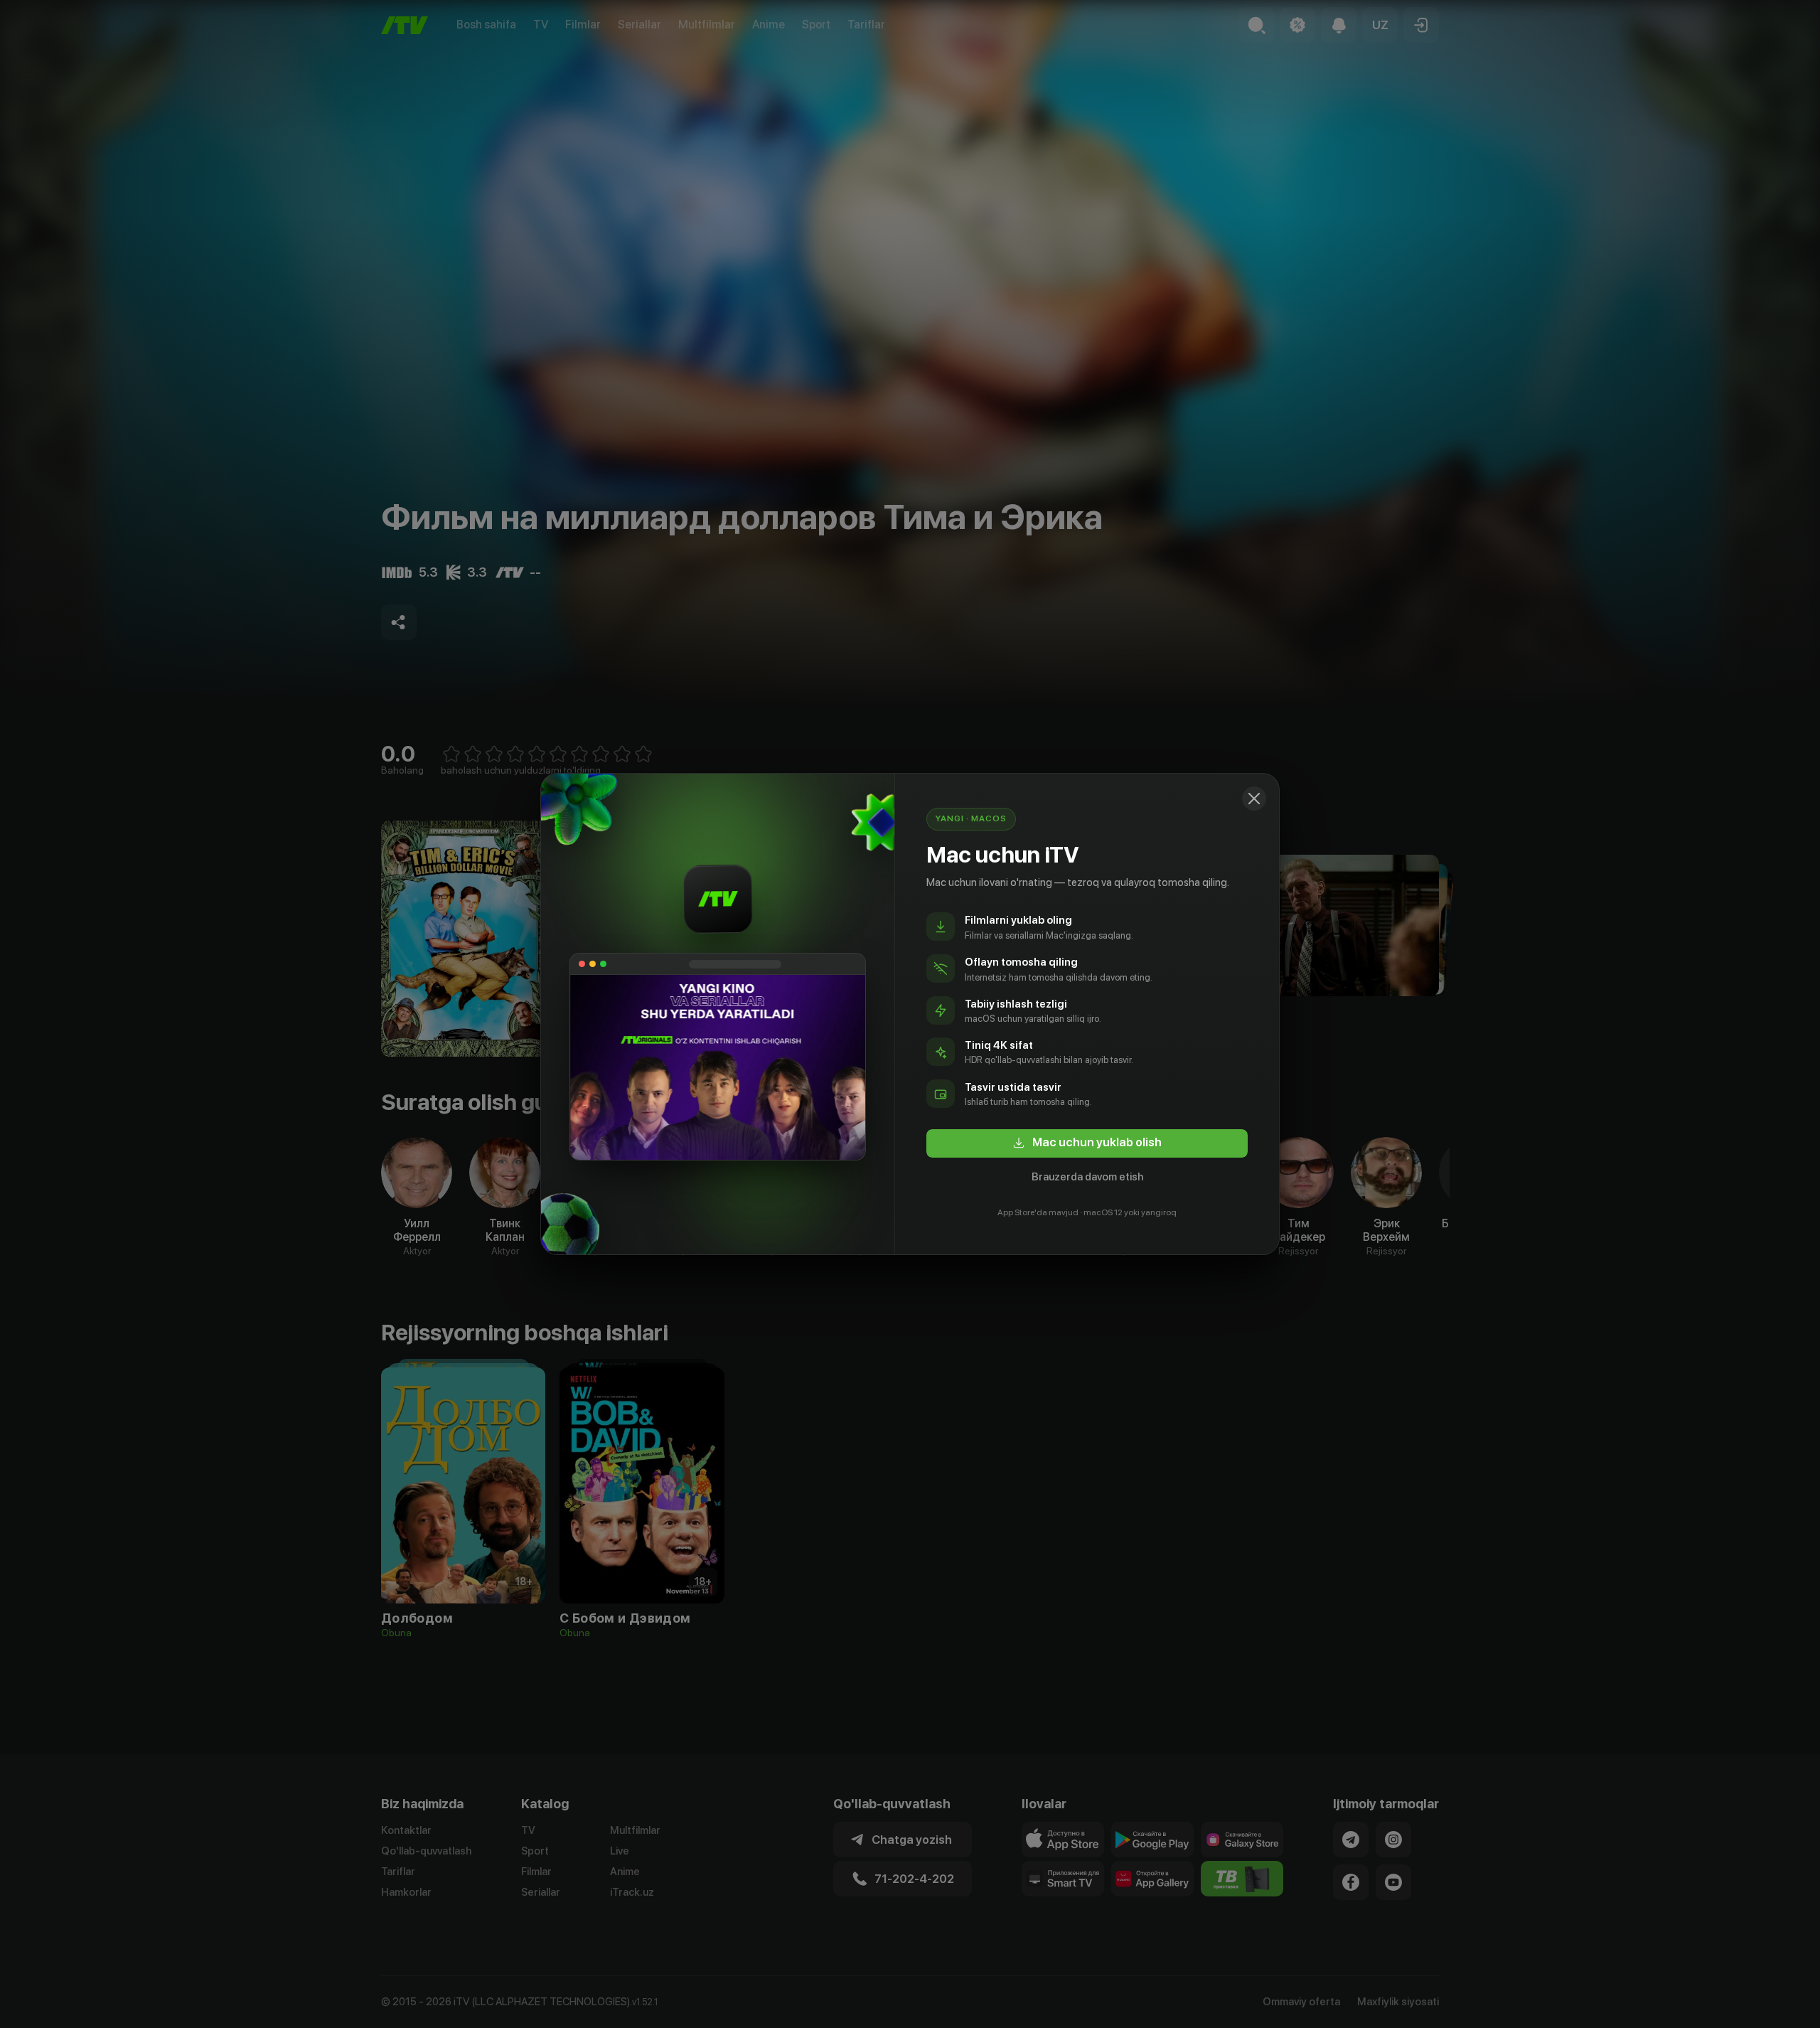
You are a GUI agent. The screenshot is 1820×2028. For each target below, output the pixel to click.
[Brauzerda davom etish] (1254, 799)
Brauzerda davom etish (1087, 1177)
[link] (1087, 1143)
